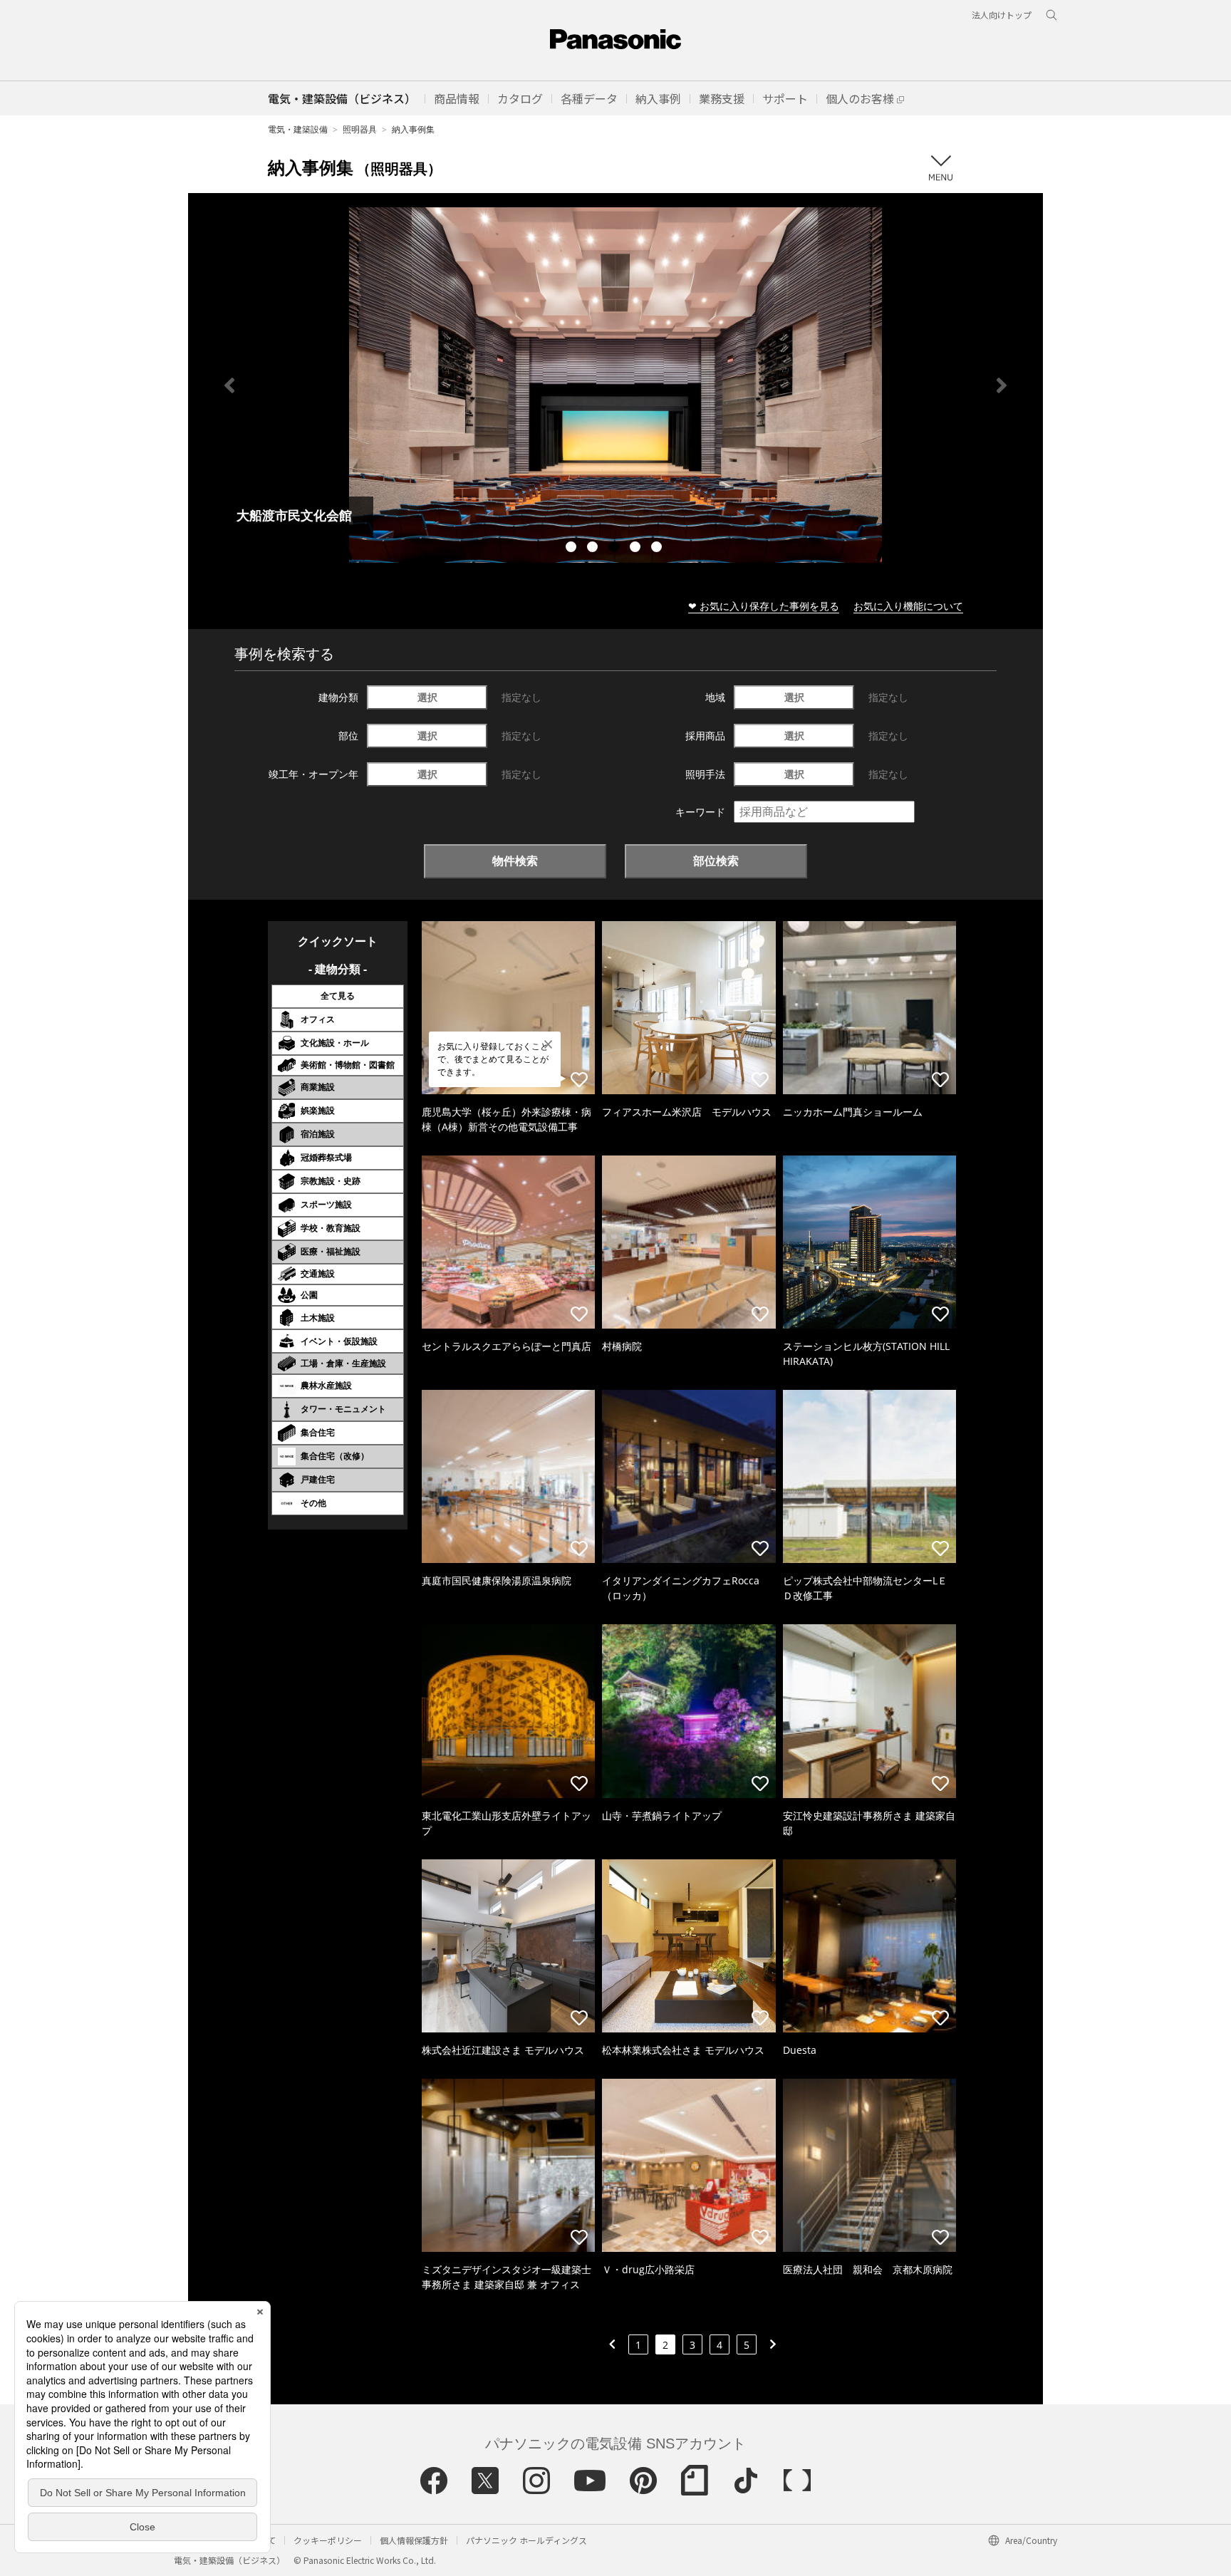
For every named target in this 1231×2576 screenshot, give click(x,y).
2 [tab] (594, 549)
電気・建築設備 (298, 129)
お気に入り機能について (908, 606)
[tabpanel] (615, 385)
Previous (229, 385)
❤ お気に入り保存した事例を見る (764, 606)
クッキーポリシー (328, 2540)
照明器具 (360, 129)
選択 (427, 697)
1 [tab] (573, 549)
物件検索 (515, 861)
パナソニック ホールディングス (526, 2540)
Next (1002, 385)
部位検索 (716, 861)
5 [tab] (658, 549)
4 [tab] (637, 549)
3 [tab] (615, 549)
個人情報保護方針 (414, 2540)
